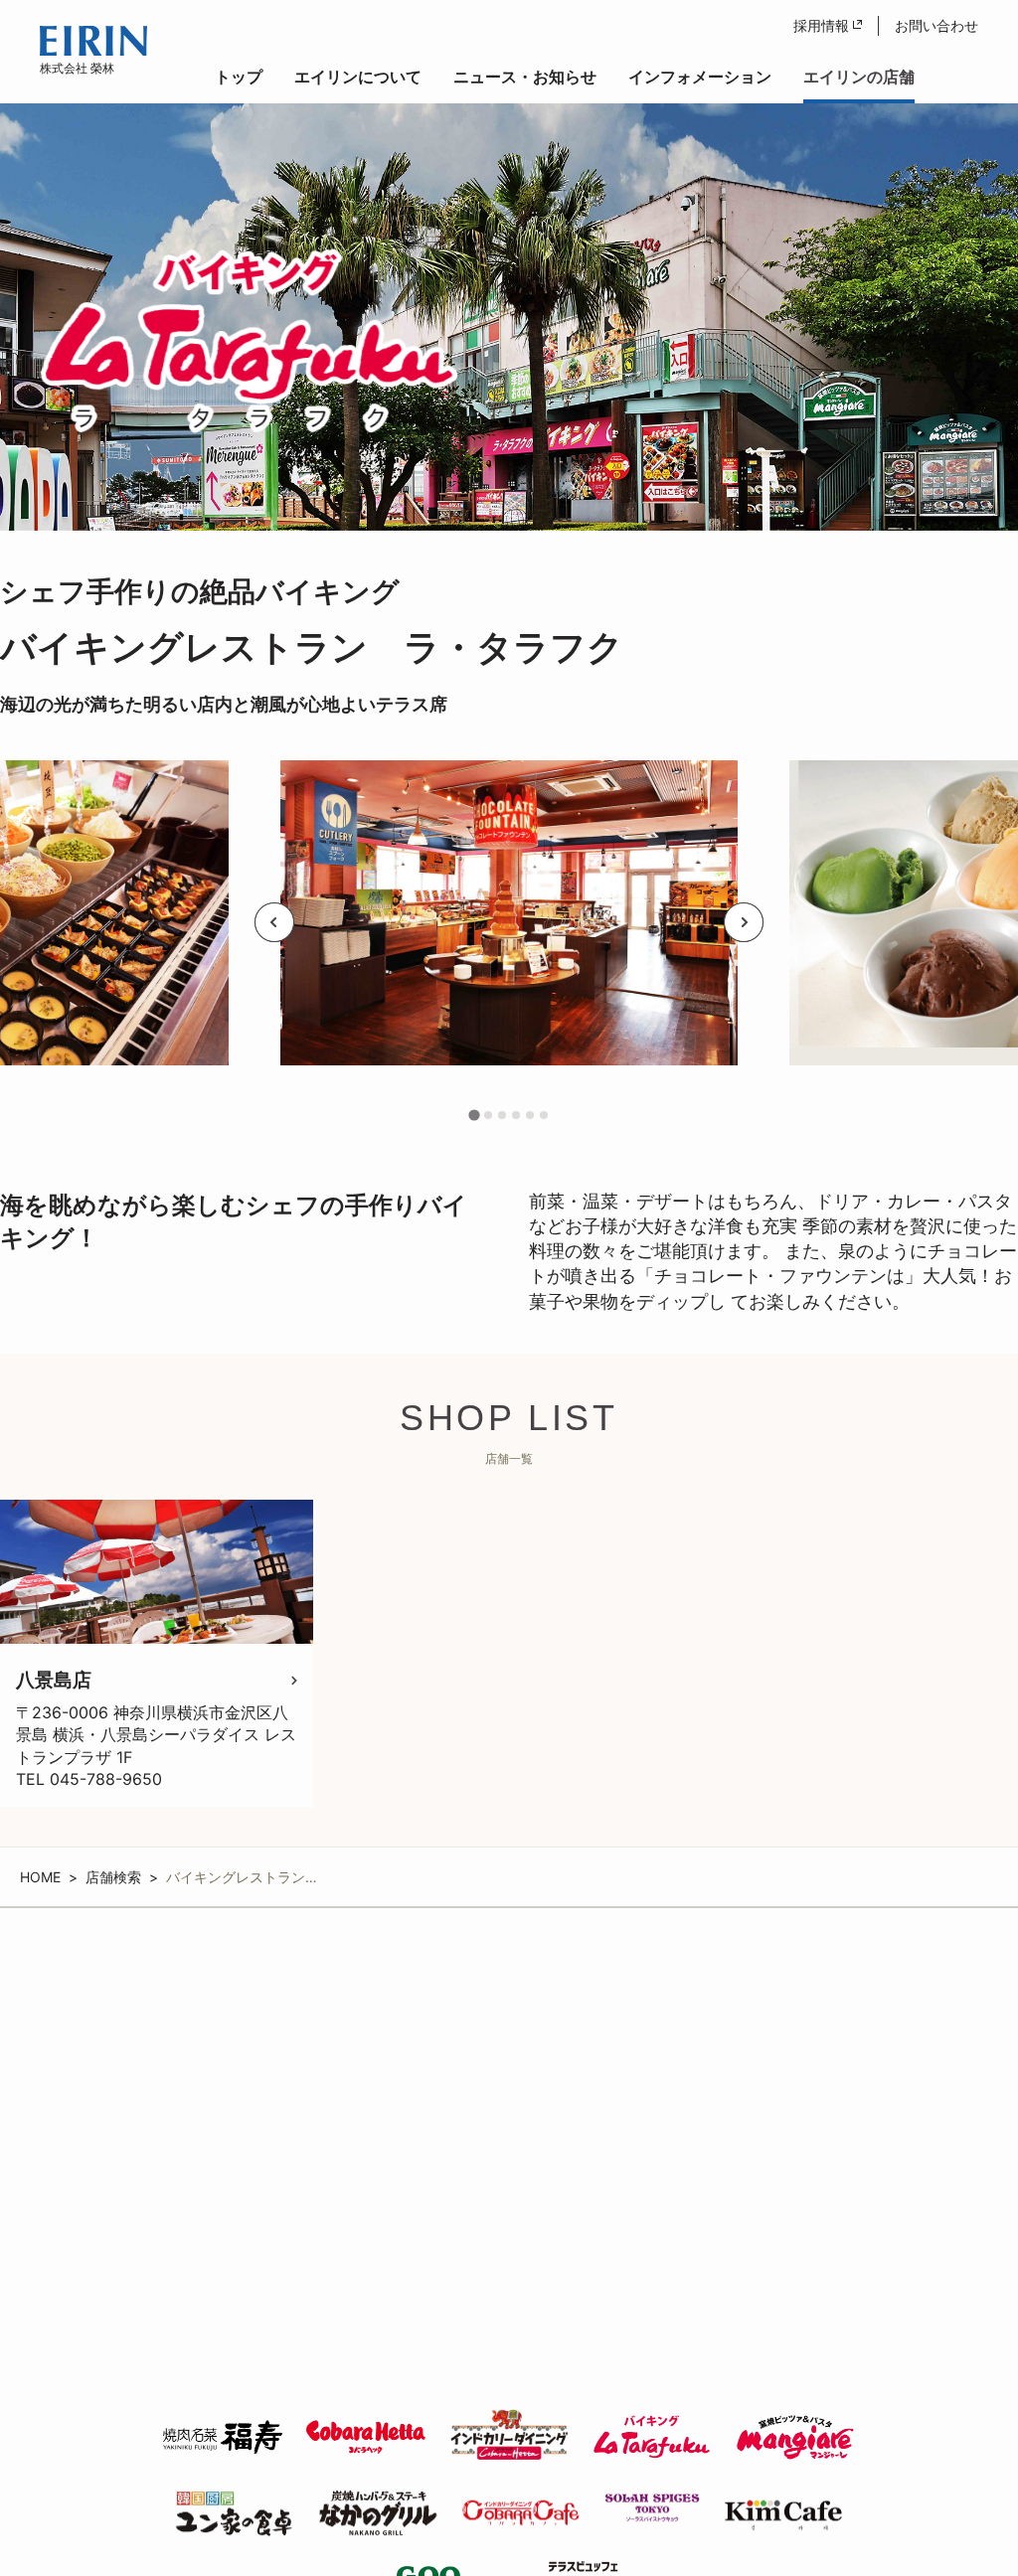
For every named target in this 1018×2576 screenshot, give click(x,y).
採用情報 (821, 25)
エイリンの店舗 (859, 77)
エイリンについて (358, 77)
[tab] (474, 1115)
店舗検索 (113, 1877)
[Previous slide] (274, 922)
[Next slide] (744, 922)
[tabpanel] (509, 923)
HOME (40, 1877)
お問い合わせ (936, 25)
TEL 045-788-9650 (89, 1779)
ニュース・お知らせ (525, 77)
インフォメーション (700, 77)
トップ (239, 77)
